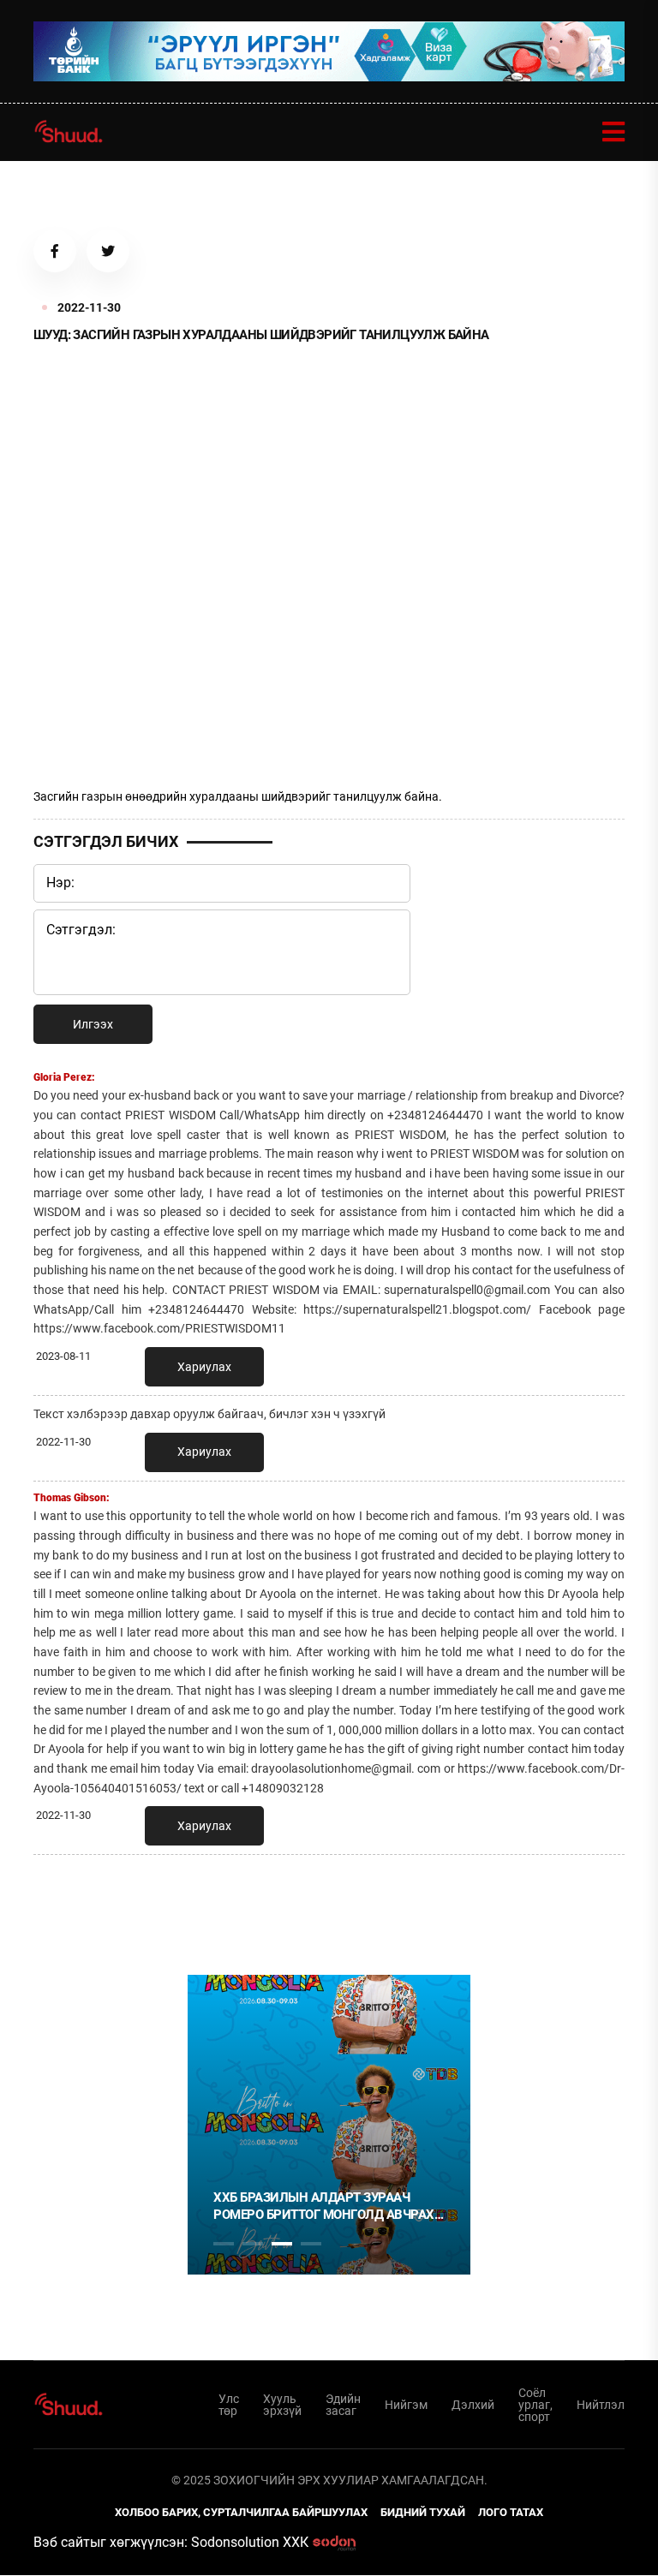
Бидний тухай (423, 2512)
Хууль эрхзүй (282, 2405)
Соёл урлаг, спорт (535, 2405)
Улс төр (229, 2405)
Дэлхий (473, 2405)
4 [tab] (311, 2244)
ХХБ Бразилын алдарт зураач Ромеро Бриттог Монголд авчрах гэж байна (324, 2206)
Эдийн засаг (343, 2405)
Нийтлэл (601, 2405)
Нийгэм (406, 2405)
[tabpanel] (329, 2125)
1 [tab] (224, 1905)
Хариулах (204, 1367)
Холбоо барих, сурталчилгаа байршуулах (241, 2512)
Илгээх (93, 1024)
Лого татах (511, 2512)
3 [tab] (282, 2244)
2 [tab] (253, 2244)
